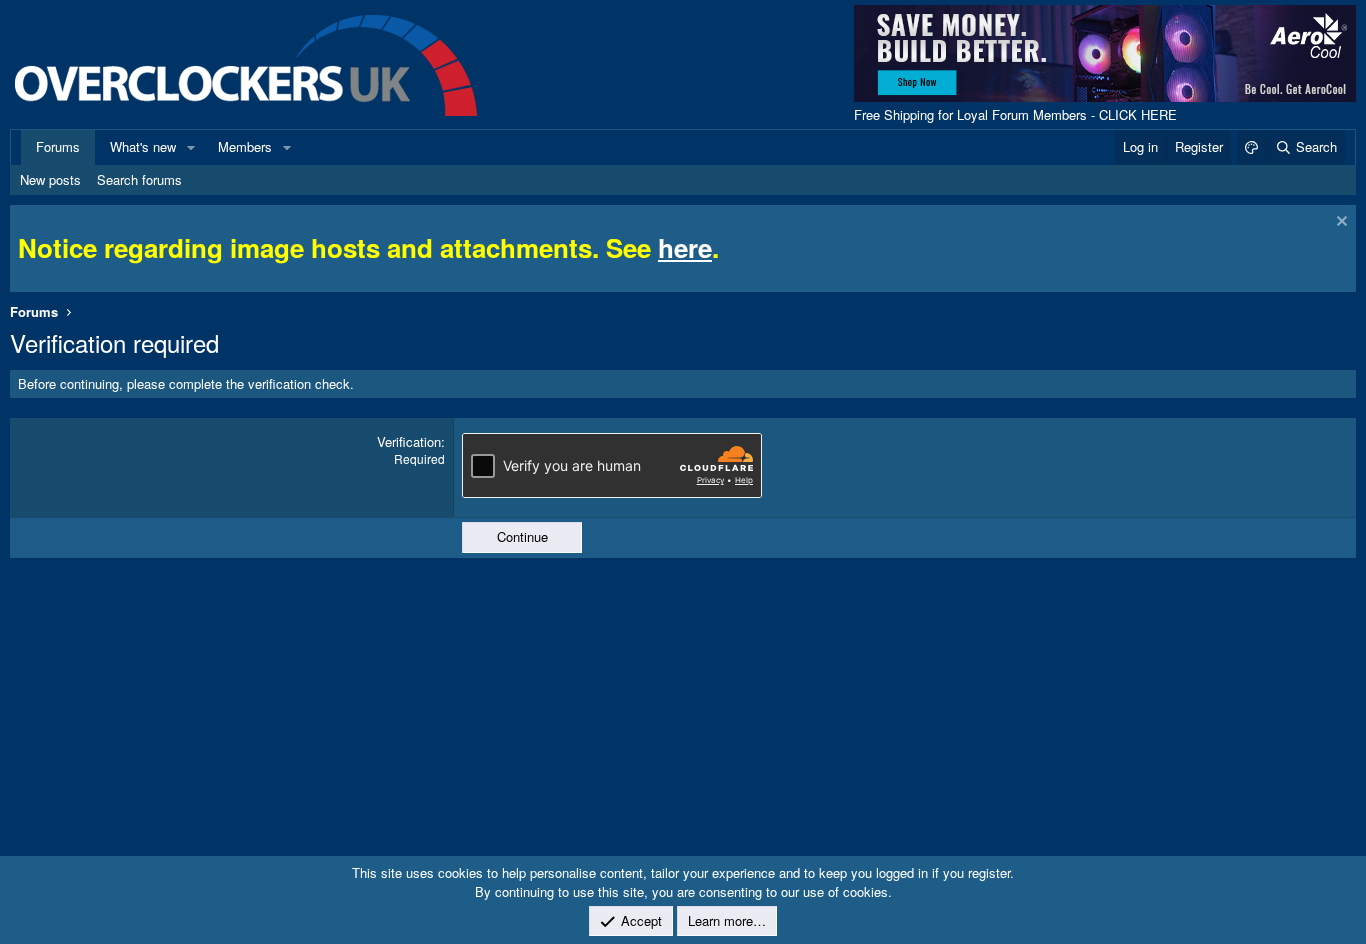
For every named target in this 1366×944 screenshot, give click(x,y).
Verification (409, 441)
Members (245, 146)
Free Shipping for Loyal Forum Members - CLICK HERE (1015, 114)
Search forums (139, 179)
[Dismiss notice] (1339, 223)
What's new (143, 146)
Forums (58, 146)
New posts (50, 179)
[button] (191, 147)
